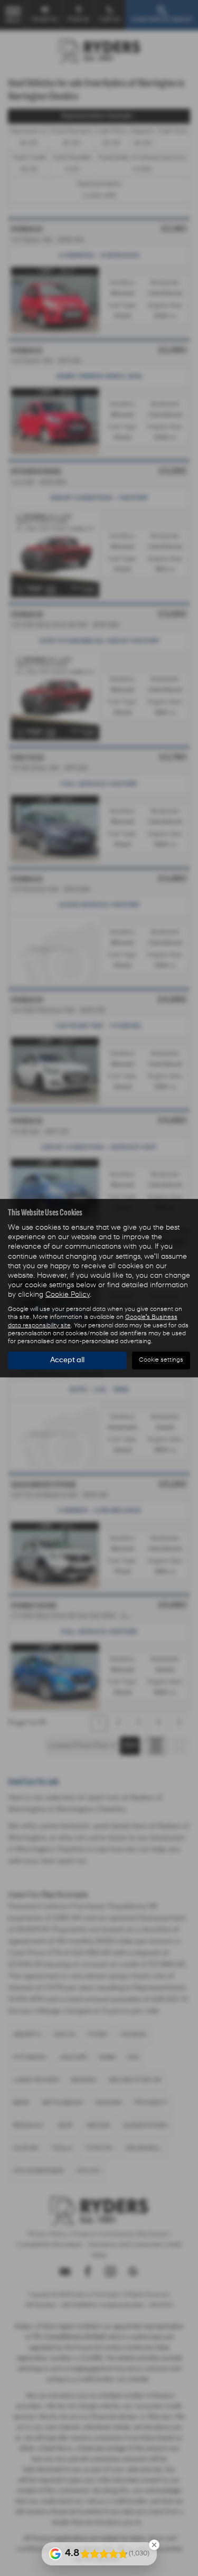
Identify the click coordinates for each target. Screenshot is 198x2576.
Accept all (67, 1360)
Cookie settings (161, 1360)
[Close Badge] (154, 2545)
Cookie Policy (68, 1295)
